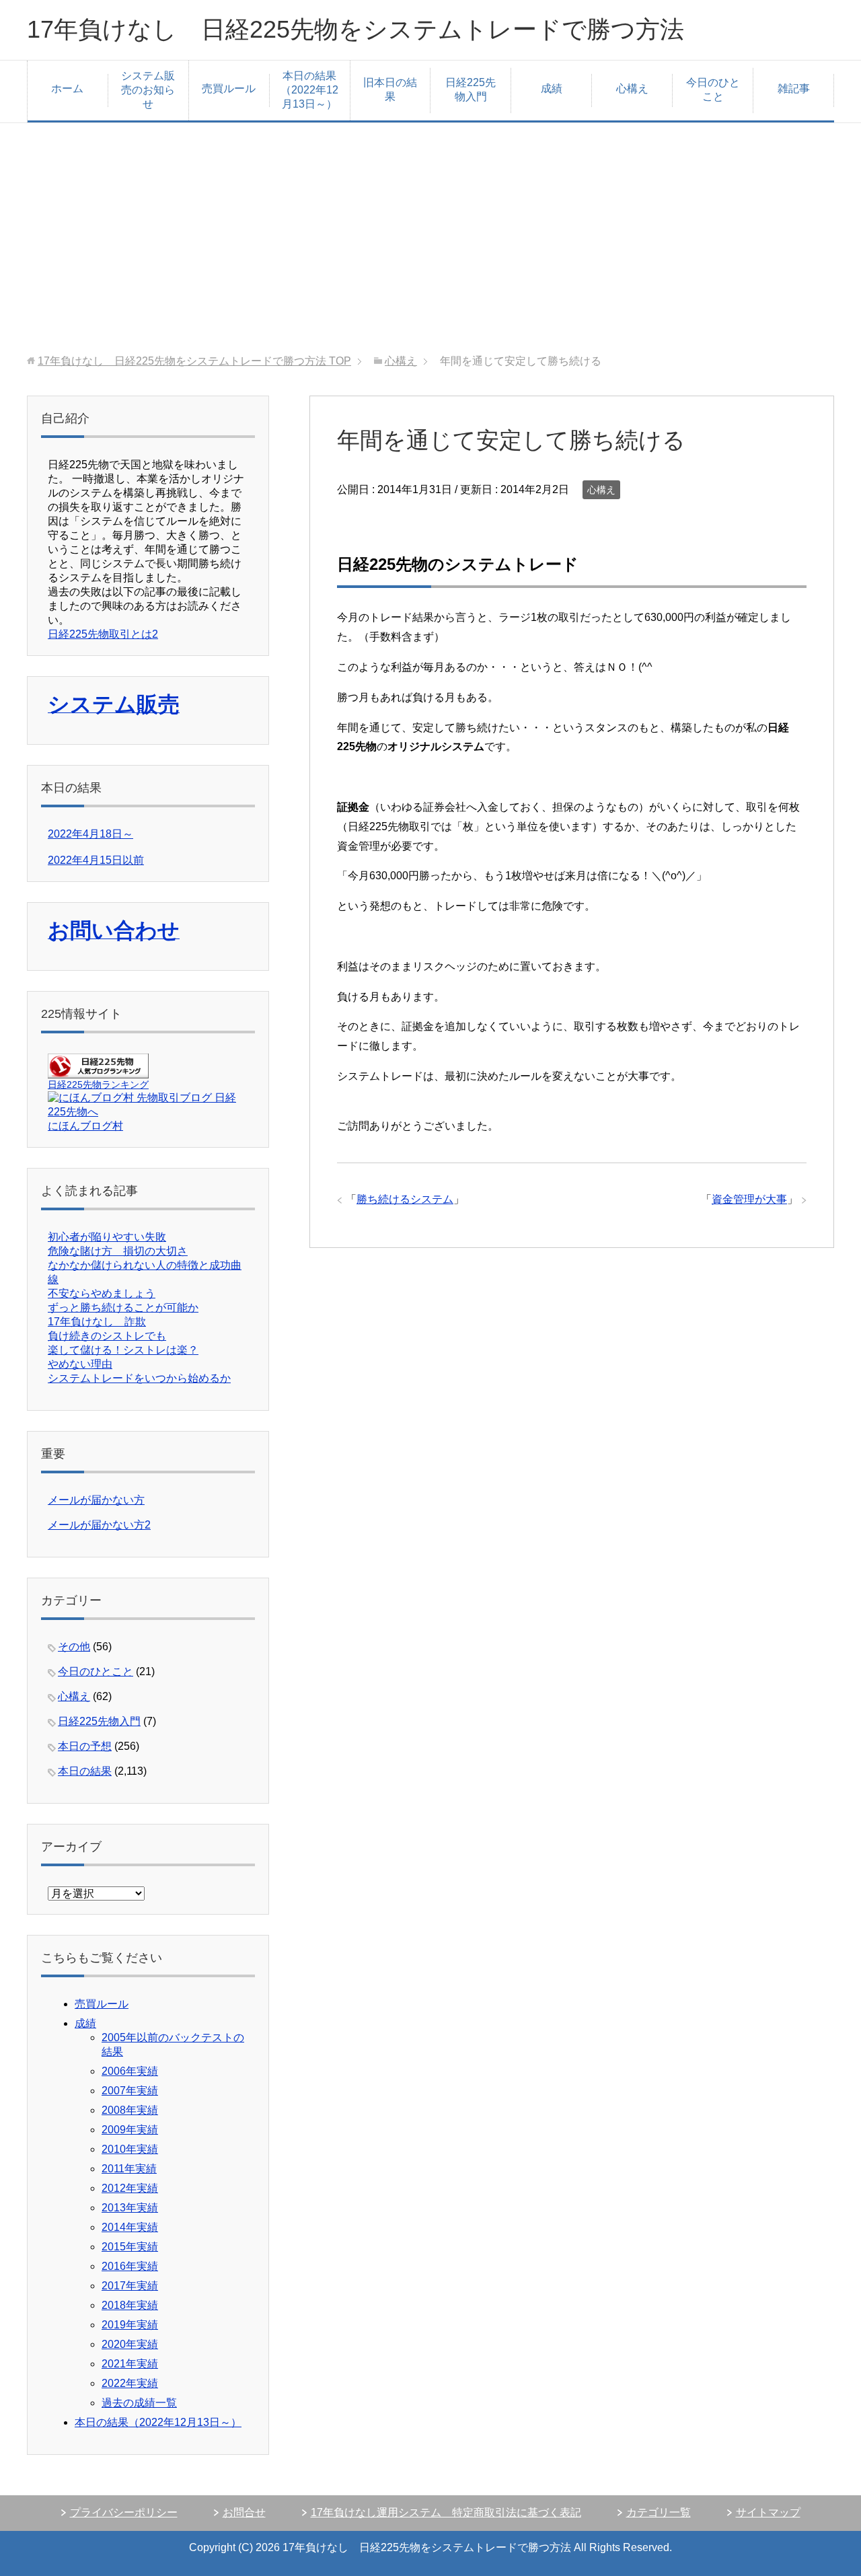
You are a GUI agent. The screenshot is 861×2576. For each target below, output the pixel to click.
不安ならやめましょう (102, 1293)
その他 (74, 1647)
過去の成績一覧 (139, 2403)
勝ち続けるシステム (405, 1199)
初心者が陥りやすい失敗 (107, 1237)
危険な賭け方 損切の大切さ (118, 1251)
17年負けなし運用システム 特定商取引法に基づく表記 (446, 2512)
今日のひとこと (713, 89)
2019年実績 (130, 2325)
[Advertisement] (430, 239)
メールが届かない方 (96, 1500)
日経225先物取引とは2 (103, 634)
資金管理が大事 (749, 1199)
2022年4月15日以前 (96, 860)
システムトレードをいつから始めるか (139, 1378)
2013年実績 (130, 2208)
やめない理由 (80, 1364)
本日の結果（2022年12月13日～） (309, 90)
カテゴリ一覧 (659, 2512)
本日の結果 (85, 1771)
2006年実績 (130, 2071)
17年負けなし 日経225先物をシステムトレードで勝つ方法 (355, 29)
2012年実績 (130, 2188)
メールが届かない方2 (99, 1525)
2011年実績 (129, 2169)
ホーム (67, 88)
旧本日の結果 (390, 89)
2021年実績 (130, 2364)
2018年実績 (130, 2305)
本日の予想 (85, 1746)
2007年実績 (130, 2091)
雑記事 (794, 88)
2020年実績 (130, 2344)
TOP (194, 361)
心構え (632, 88)
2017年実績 (130, 2286)
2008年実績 (130, 2110)
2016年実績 (130, 2266)
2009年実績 (130, 2130)
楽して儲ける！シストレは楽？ (123, 1350)
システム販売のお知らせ (148, 90)
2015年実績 (130, 2247)
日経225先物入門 (471, 89)
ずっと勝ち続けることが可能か (123, 1308)
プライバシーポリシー (124, 2512)
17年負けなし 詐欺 (97, 1322)
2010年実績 (130, 2149)
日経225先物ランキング (98, 1084)
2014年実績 (130, 2227)
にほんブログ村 (85, 1126)
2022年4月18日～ (90, 834)
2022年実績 (130, 2383)
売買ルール (229, 88)
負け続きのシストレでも (107, 1336)
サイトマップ (768, 2512)
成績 (552, 88)
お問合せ (244, 2512)
